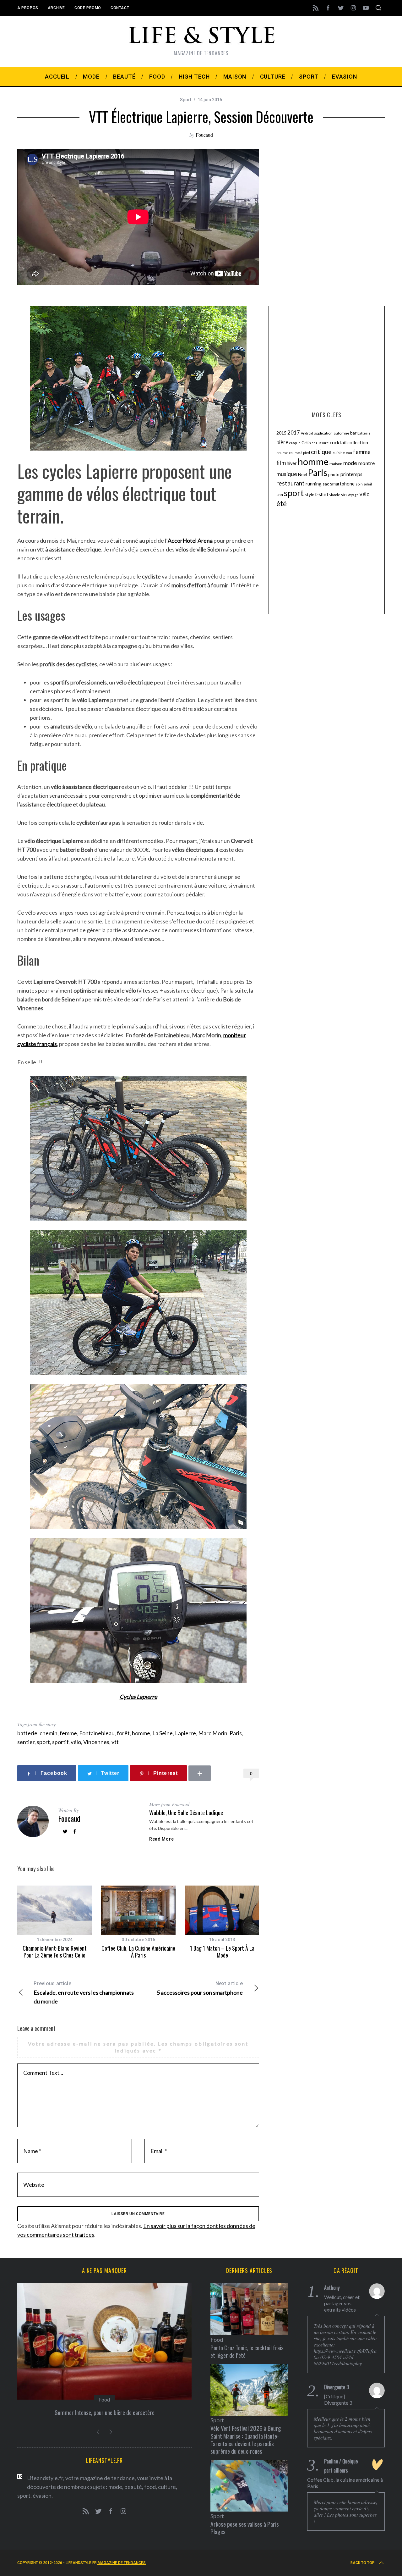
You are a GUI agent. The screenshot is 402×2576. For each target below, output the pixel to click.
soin (359, 484)
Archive (56, 8)
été (282, 504)
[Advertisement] (327, 353)
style (309, 494)
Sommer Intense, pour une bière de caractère (105, 2412)
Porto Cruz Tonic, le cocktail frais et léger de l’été (247, 2351)
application (323, 433)
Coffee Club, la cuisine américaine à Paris (138, 1952)
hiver (292, 463)
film (281, 463)
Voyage (353, 495)
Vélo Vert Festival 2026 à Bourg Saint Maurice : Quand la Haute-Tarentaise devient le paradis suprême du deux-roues (246, 2440)
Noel (302, 474)
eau (349, 453)
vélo (76, 1742)
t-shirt (322, 494)
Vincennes (96, 1742)
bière (282, 442)
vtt (115, 1742)
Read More (161, 1839)
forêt (123, 1733)
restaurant (291, 483)
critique (321, 452)
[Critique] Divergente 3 (338, 2399)
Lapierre (185, 1733)
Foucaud (204, 135)
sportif (60, 1742)
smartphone (342, 484)
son (280, 495)
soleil (368, 484)
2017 (294, 433)
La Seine (163, 1733)
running (314, 484)
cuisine (339, 453)
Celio (306, 443)
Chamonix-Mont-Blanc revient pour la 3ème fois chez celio (55, 1952)
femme (68, 1733)
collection (358, 442)
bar (353, 433)
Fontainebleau (97, 1733)
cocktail (338, 442)
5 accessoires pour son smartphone (200, 1988)
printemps (351, 474)
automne (341, 433)
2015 (281, 433)
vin (344, 494)
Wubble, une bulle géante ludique (186, 1812)
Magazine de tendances (121, 2563)
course (282, 453)
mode (350, 463)
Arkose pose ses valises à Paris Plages (245, 2528)
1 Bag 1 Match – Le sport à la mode (222, 1952)
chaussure (320, 443)
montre (366, 463)
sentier (26, 1742)
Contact (120, 8)
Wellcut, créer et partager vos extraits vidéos (342, 2303)
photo (334, 474)
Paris (236, 1733)
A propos (28, 8)
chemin (49, 1733)
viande (335, 495)
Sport (186, 100)
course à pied (300, 453)
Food (104, 2399)
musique (287, 474)
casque (295, 443)
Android (307, 433)
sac (326, 484)
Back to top (363, 2563)
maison (336, 464)
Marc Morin (213, 1733)
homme (141, 1733)
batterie (27, 1733)
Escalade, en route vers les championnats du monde (84, 1993)
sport (43, 1742)
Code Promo (88, 8)
